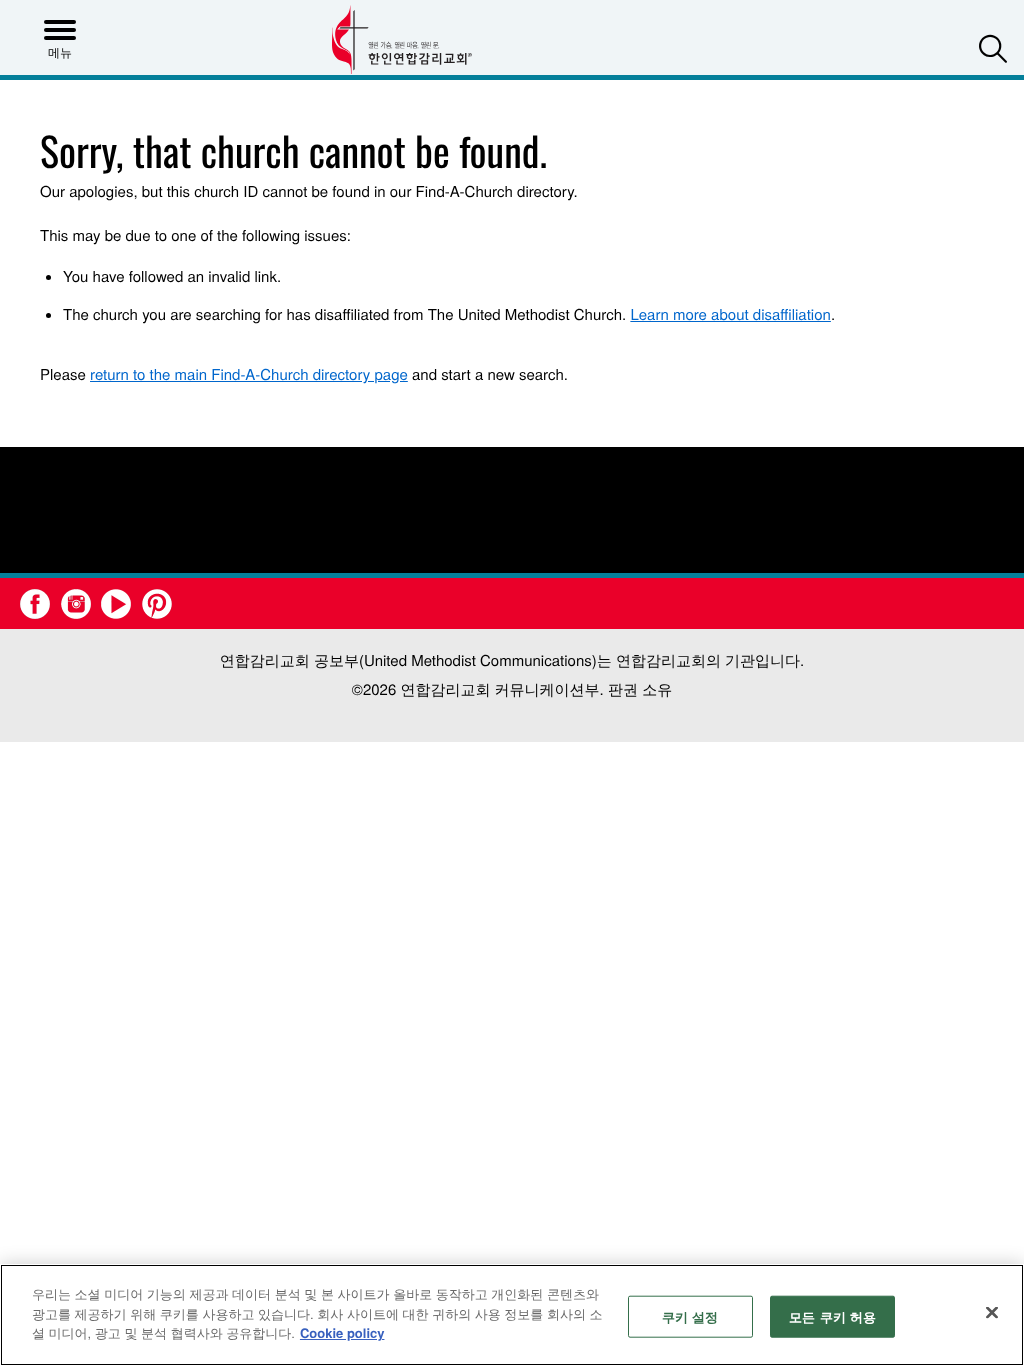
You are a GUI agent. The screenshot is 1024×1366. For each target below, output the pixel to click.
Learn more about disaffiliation (730, 314)
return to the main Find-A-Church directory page (249, 374)
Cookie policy (342, 1332)
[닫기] (992, 1313)
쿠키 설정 (690, 1316)
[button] (993, 48)
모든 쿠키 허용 (832, 1316)
